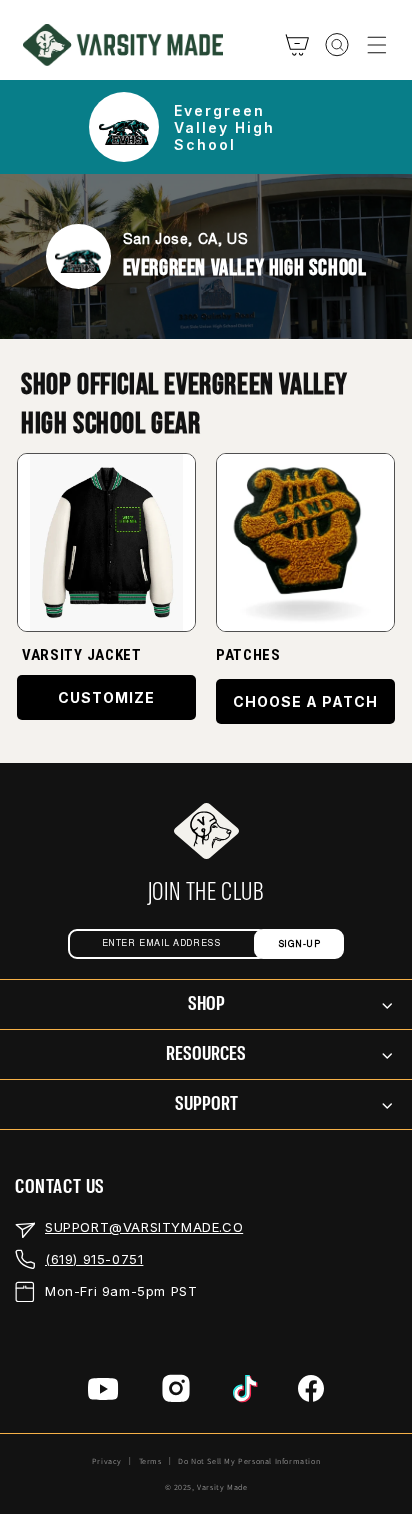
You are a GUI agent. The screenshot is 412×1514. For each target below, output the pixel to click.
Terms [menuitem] (150, 1461)
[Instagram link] (176, 1392)
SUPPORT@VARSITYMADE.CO (144, 1227)
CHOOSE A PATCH (305, 701)
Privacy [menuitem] (107, 1461)
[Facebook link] (311, 1392)
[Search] (337, 45)
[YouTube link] (103, 1393)
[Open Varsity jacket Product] (106, 542)
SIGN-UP (299, 944)
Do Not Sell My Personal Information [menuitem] (249, 1461)
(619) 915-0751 (94, 1259)
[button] (377, 45)
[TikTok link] (245, 1393)
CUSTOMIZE (106, 697)
